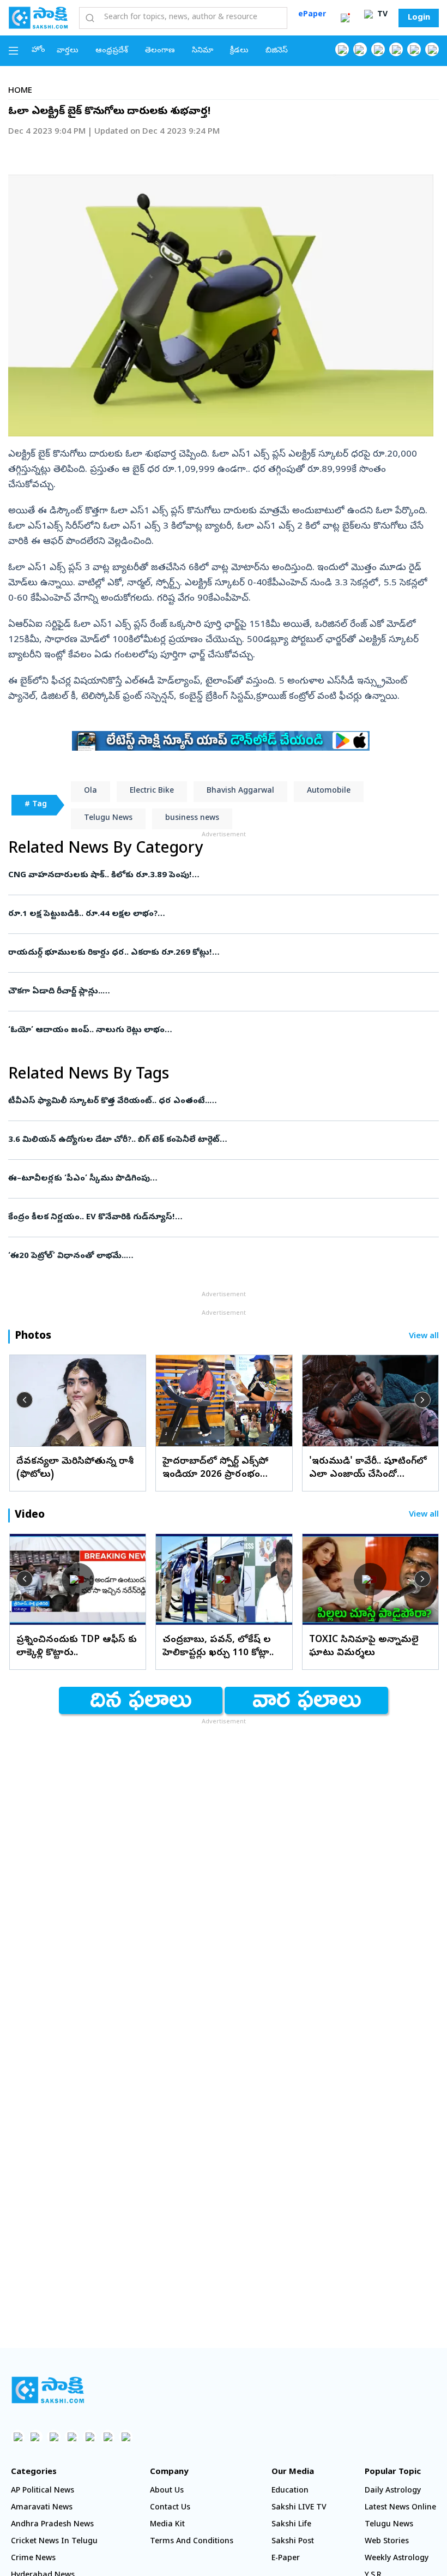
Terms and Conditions (192, 2542)
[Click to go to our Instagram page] (396, 49)
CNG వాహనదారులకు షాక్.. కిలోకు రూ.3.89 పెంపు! (212, 876)
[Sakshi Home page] (38, 17)
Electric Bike (152, 791)
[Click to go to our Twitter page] (378, 49)
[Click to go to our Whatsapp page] (360, 49)
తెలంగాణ (160, 51)
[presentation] (25, 1400)
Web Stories (387, 2542)
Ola (90, 791)
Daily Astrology (393, 2491)
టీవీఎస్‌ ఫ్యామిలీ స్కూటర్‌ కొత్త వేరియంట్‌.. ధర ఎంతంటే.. (219, 1101)
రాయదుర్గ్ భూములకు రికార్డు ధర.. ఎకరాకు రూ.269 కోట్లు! (223, 953)
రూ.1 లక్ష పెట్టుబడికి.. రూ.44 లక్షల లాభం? (216, 914)
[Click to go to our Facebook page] (342, 49)
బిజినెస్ (277, 51)
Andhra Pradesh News (52, 2525)
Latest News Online (400, 2508)
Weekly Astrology (397, 2559)
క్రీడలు (239, 51)
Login (419, 18)
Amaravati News (42, 2508)
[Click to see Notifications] (345, 18)
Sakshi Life (291, 2525)
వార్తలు (68, 51)
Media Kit (167, 2525)
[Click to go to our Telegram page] (108, 2437)
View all (424, 1337)
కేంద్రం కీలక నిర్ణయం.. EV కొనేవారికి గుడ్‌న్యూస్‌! (222, 1218)
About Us (167, 2491)
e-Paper (286, 2559)
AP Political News (43, 2491)
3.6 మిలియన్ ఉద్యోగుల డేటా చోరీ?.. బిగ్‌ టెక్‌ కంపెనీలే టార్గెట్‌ (211, 1140)
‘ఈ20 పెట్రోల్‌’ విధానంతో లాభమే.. (207, 1256)
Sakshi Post (293, 2542)
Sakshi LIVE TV (299, 2508)
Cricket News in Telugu (54, 2542)
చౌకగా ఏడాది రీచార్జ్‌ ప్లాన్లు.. (213, 992)
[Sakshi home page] (48, 2390)
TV (381, 15)
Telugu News (108, 819)
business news (192, 819)
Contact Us (170, 2508)
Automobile (329, 791)
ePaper (312, 15)
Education (290, 2491)
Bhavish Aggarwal (240, 791)
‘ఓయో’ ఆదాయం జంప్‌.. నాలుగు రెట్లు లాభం (222, 1031)
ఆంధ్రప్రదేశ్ (112, 51)
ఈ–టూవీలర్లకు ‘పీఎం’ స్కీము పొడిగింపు (216, 1179)
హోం (38, 50)
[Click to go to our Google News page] (432, 49)
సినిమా (203, 51)
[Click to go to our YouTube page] (414, 49)
